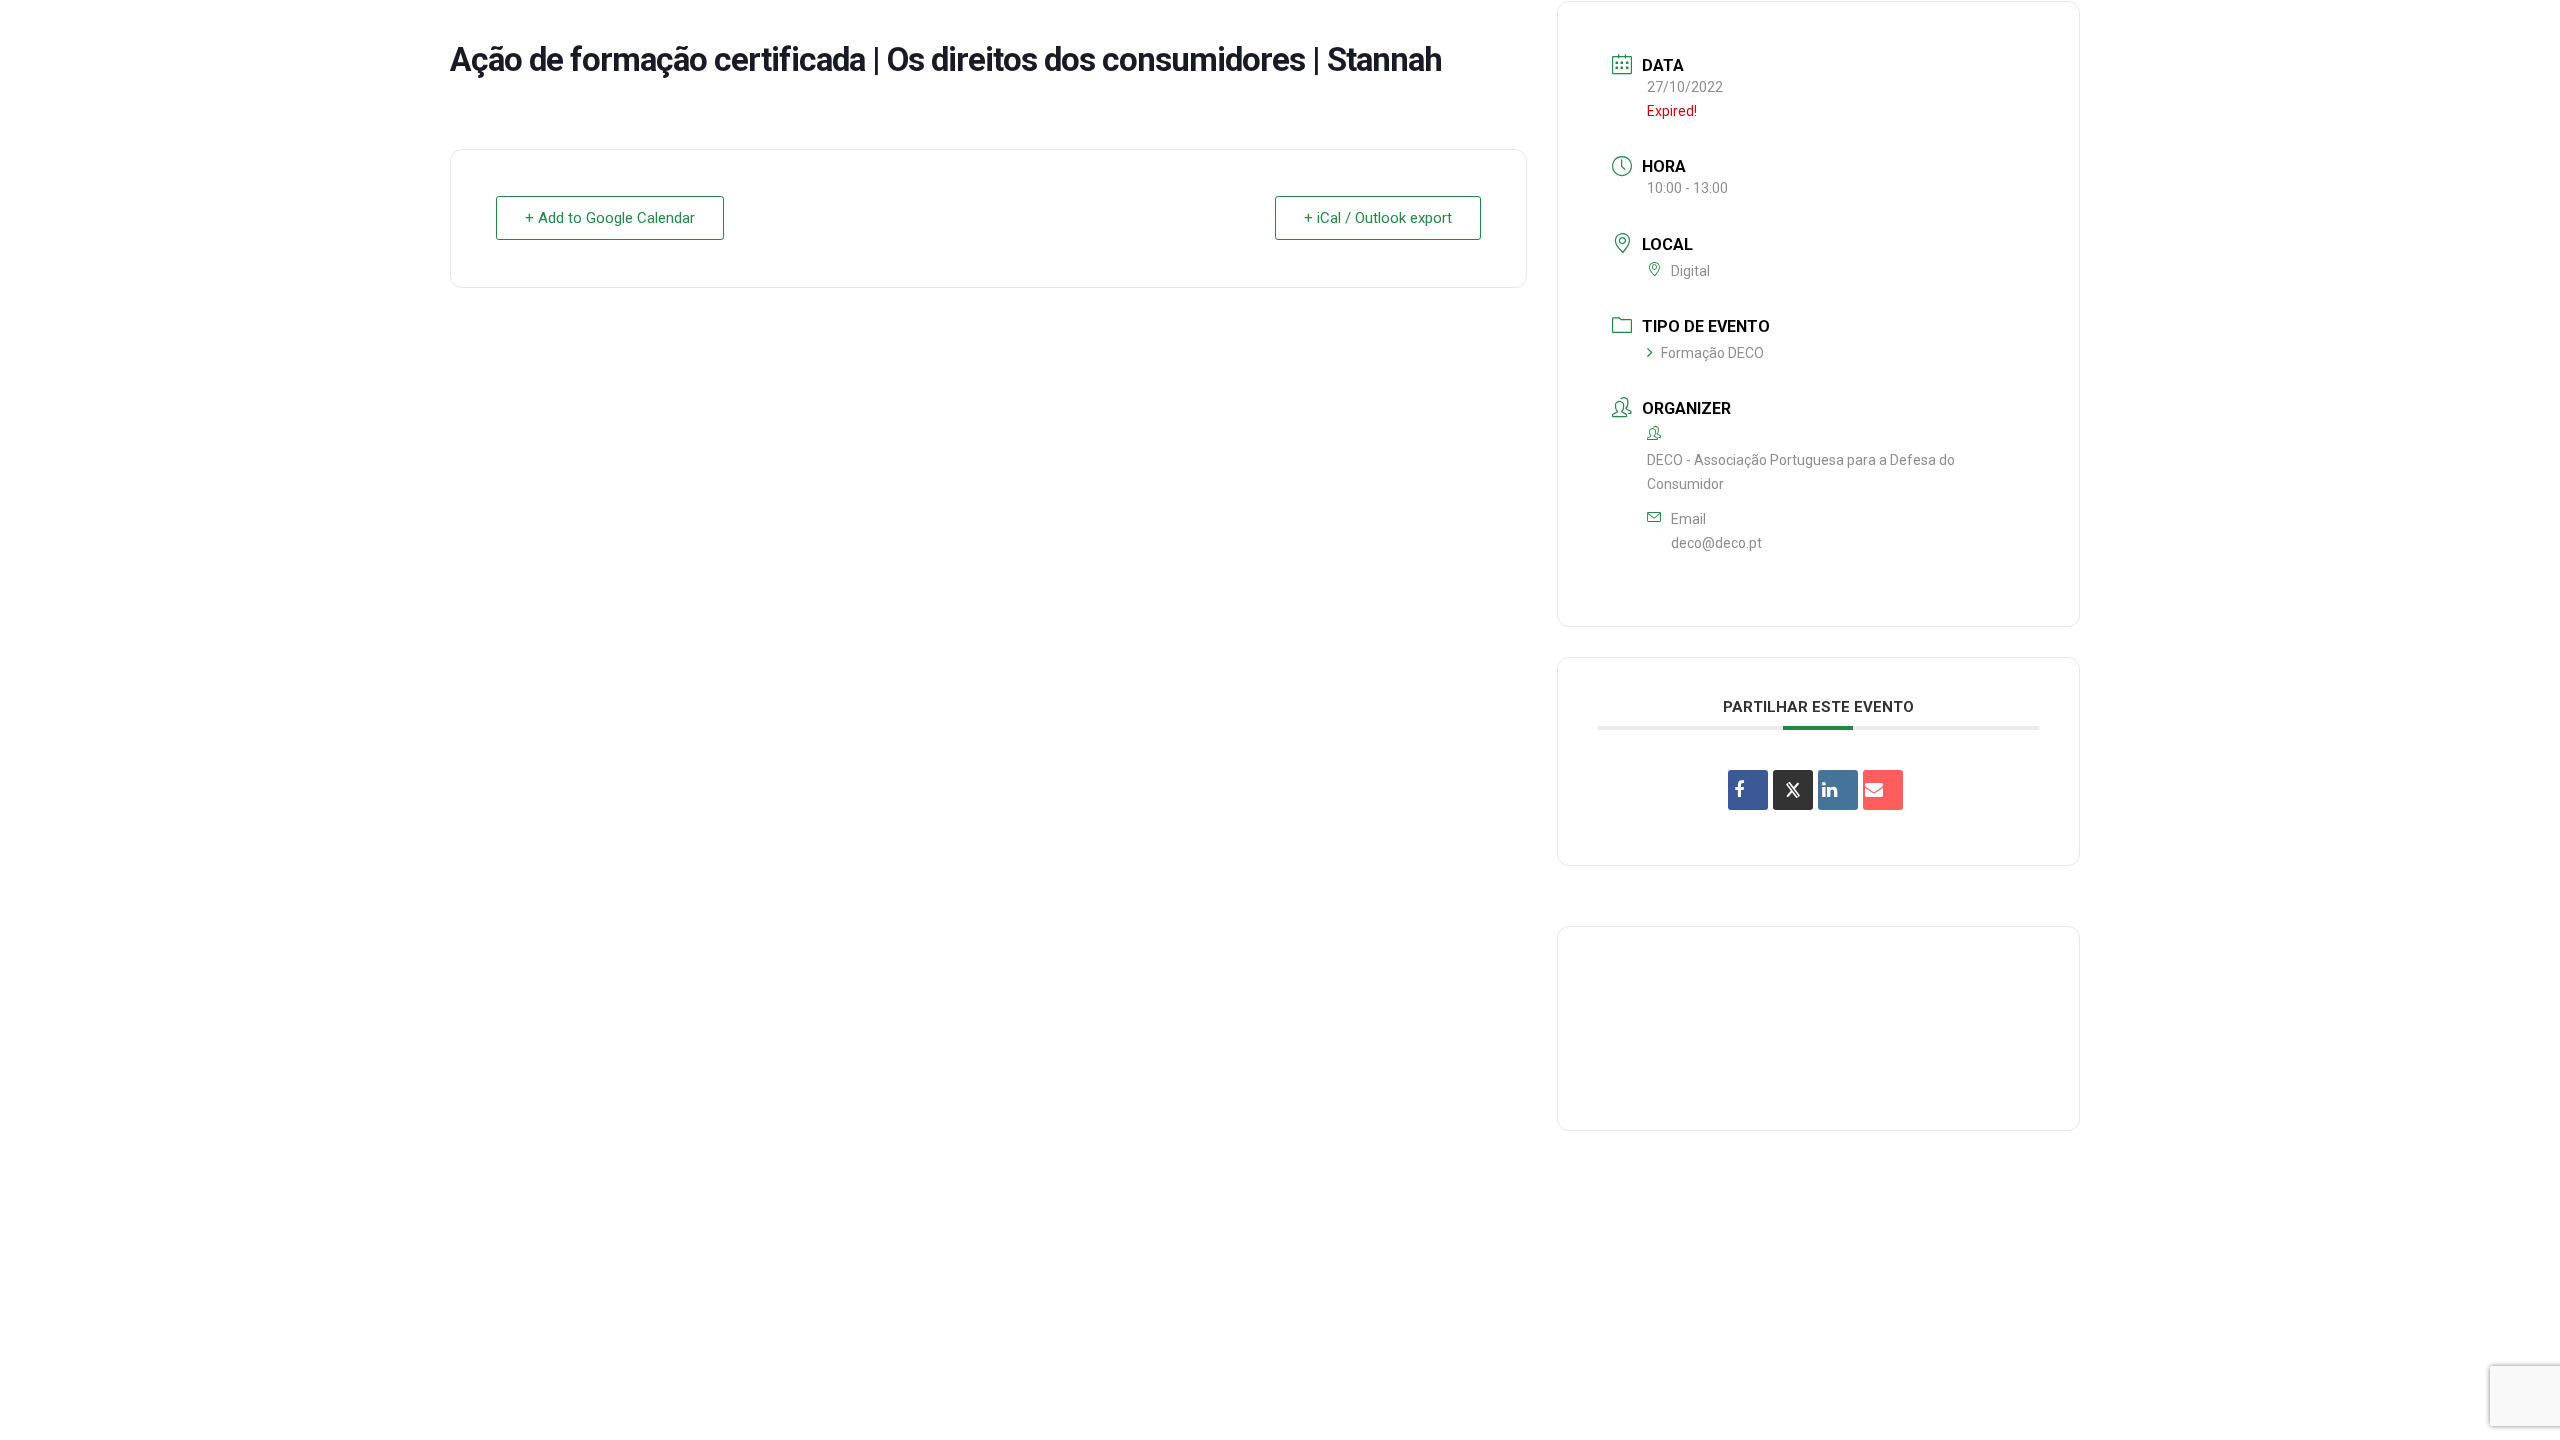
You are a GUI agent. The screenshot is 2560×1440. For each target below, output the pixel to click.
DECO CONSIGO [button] (2081, 33)
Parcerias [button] (1958, 33)
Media (2328, 33)
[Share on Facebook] (1748, 790)
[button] (2515, 34)
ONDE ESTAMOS (2221, 33)
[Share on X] (1793, 790)
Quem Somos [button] (1697, 33)
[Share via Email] (1883, 790)
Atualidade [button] (2424, 33)
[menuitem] (1697, 34)
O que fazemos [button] (1832, 33)
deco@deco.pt (1716, 543)
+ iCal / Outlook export (1378, 218)
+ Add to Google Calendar (610, 218)
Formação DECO (1712, 353)
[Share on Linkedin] (1838, 790)
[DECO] (59, 34)
